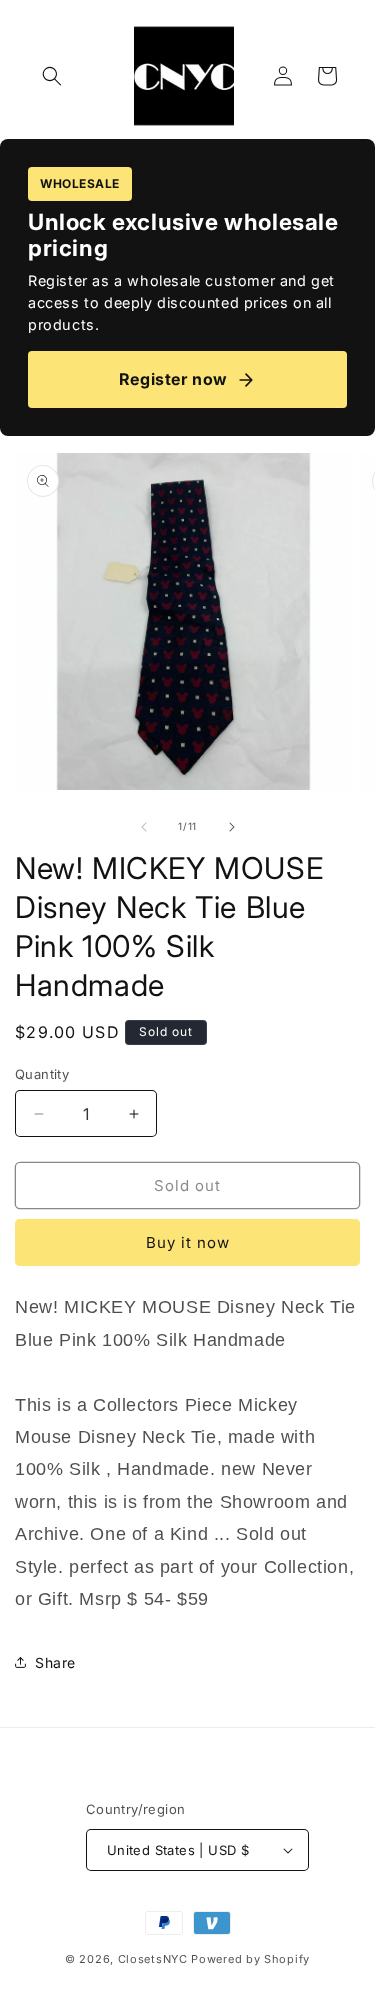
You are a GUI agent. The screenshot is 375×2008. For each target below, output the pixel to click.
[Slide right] (232, 827)
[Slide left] (144, 827)
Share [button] (55, 1662)
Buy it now (188, 1242)
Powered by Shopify (250, 1959)
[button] (52, 76)
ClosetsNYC (153, 1959)
